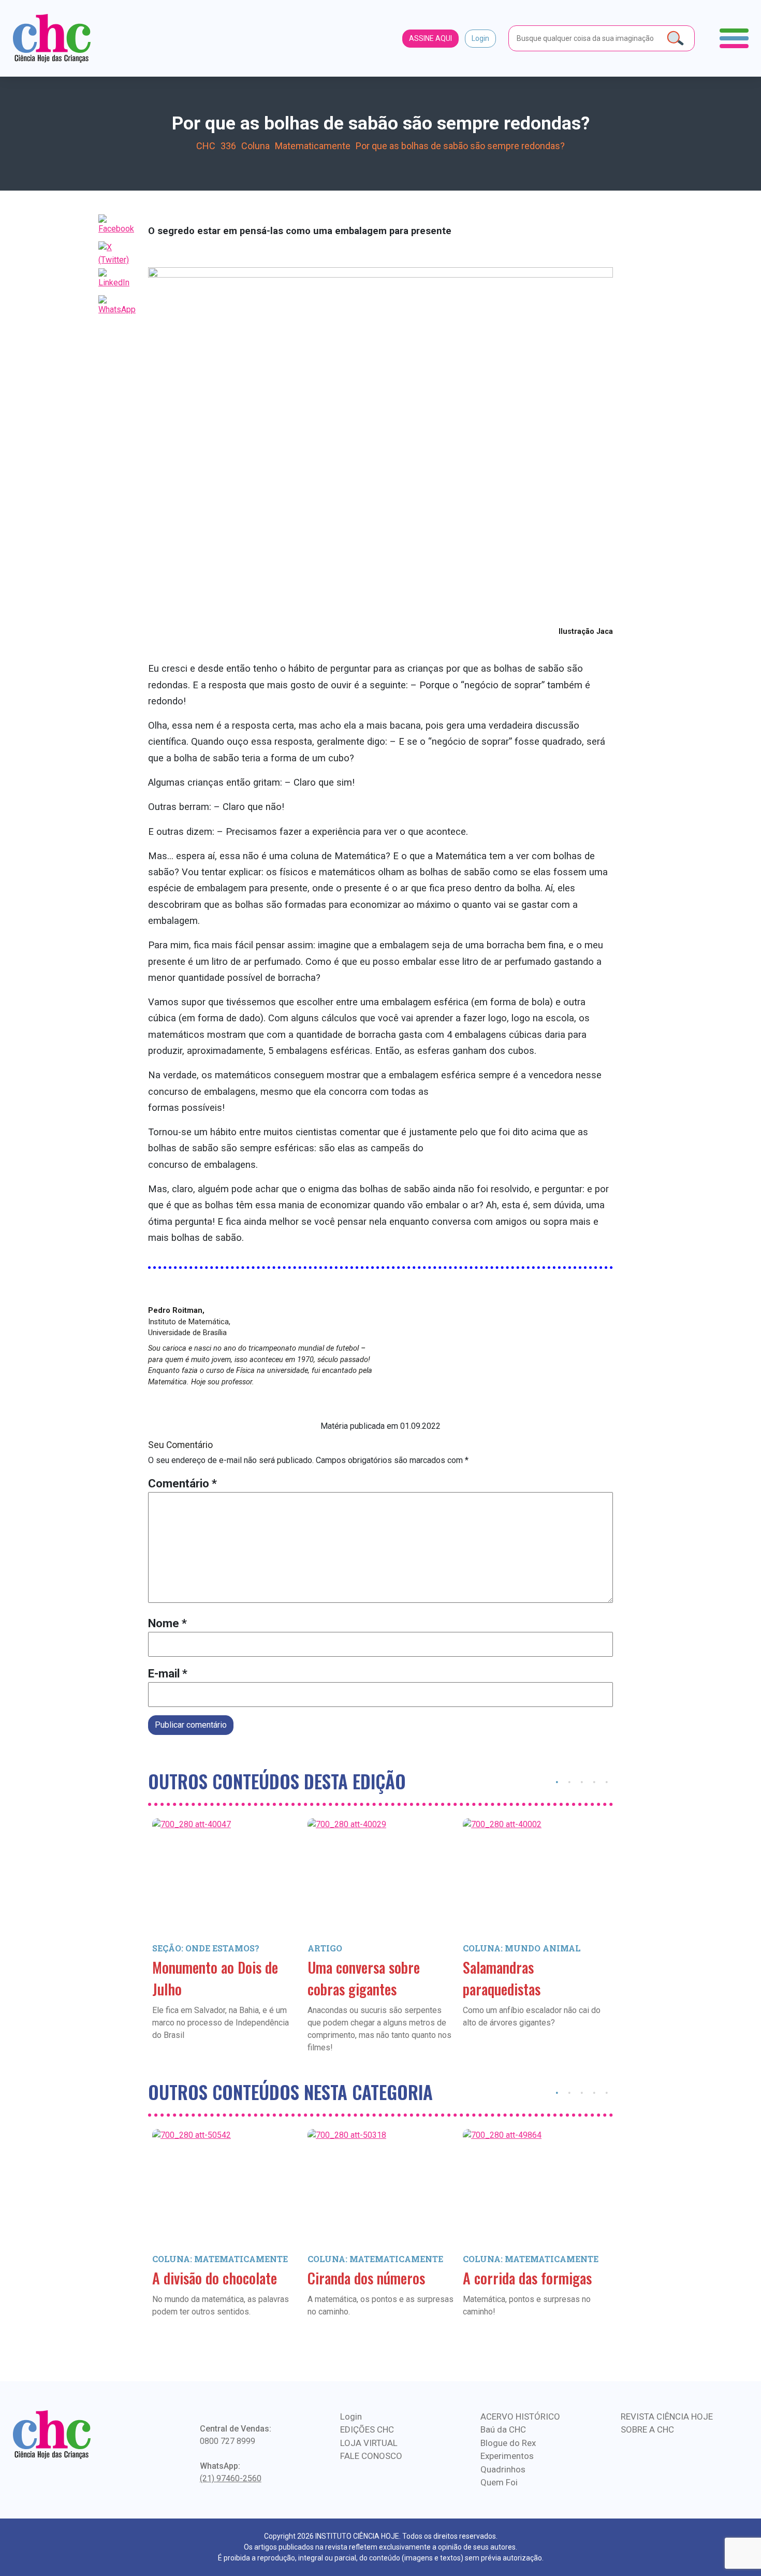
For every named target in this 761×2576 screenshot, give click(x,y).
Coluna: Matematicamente (220, 2259)
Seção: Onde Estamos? (206, 1948)
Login (480, 38)
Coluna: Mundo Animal (522, 1948)
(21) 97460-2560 (231, 2478)
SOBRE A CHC (647, 2429)
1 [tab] (557, 1781)
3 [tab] (582, 1781)
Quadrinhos (503, 2469)
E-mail (168, 1674)
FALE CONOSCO (371, 2456)
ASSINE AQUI (430, 38)
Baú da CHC (503, 2429)
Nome (167, 1623)
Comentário (182, 1484)
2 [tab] (569, 1781)
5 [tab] (607, 1781)
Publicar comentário (191, 1725)
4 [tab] (594, 1781)
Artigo (325, 1948)
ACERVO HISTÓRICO (520, 2416)
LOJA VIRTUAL (369, 2443)
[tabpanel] (226, 1944)
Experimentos (507, 2456)
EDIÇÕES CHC (367, 2429)
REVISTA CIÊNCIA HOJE (667, 2416)
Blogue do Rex (508, 2443)
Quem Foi (499, 2482)
